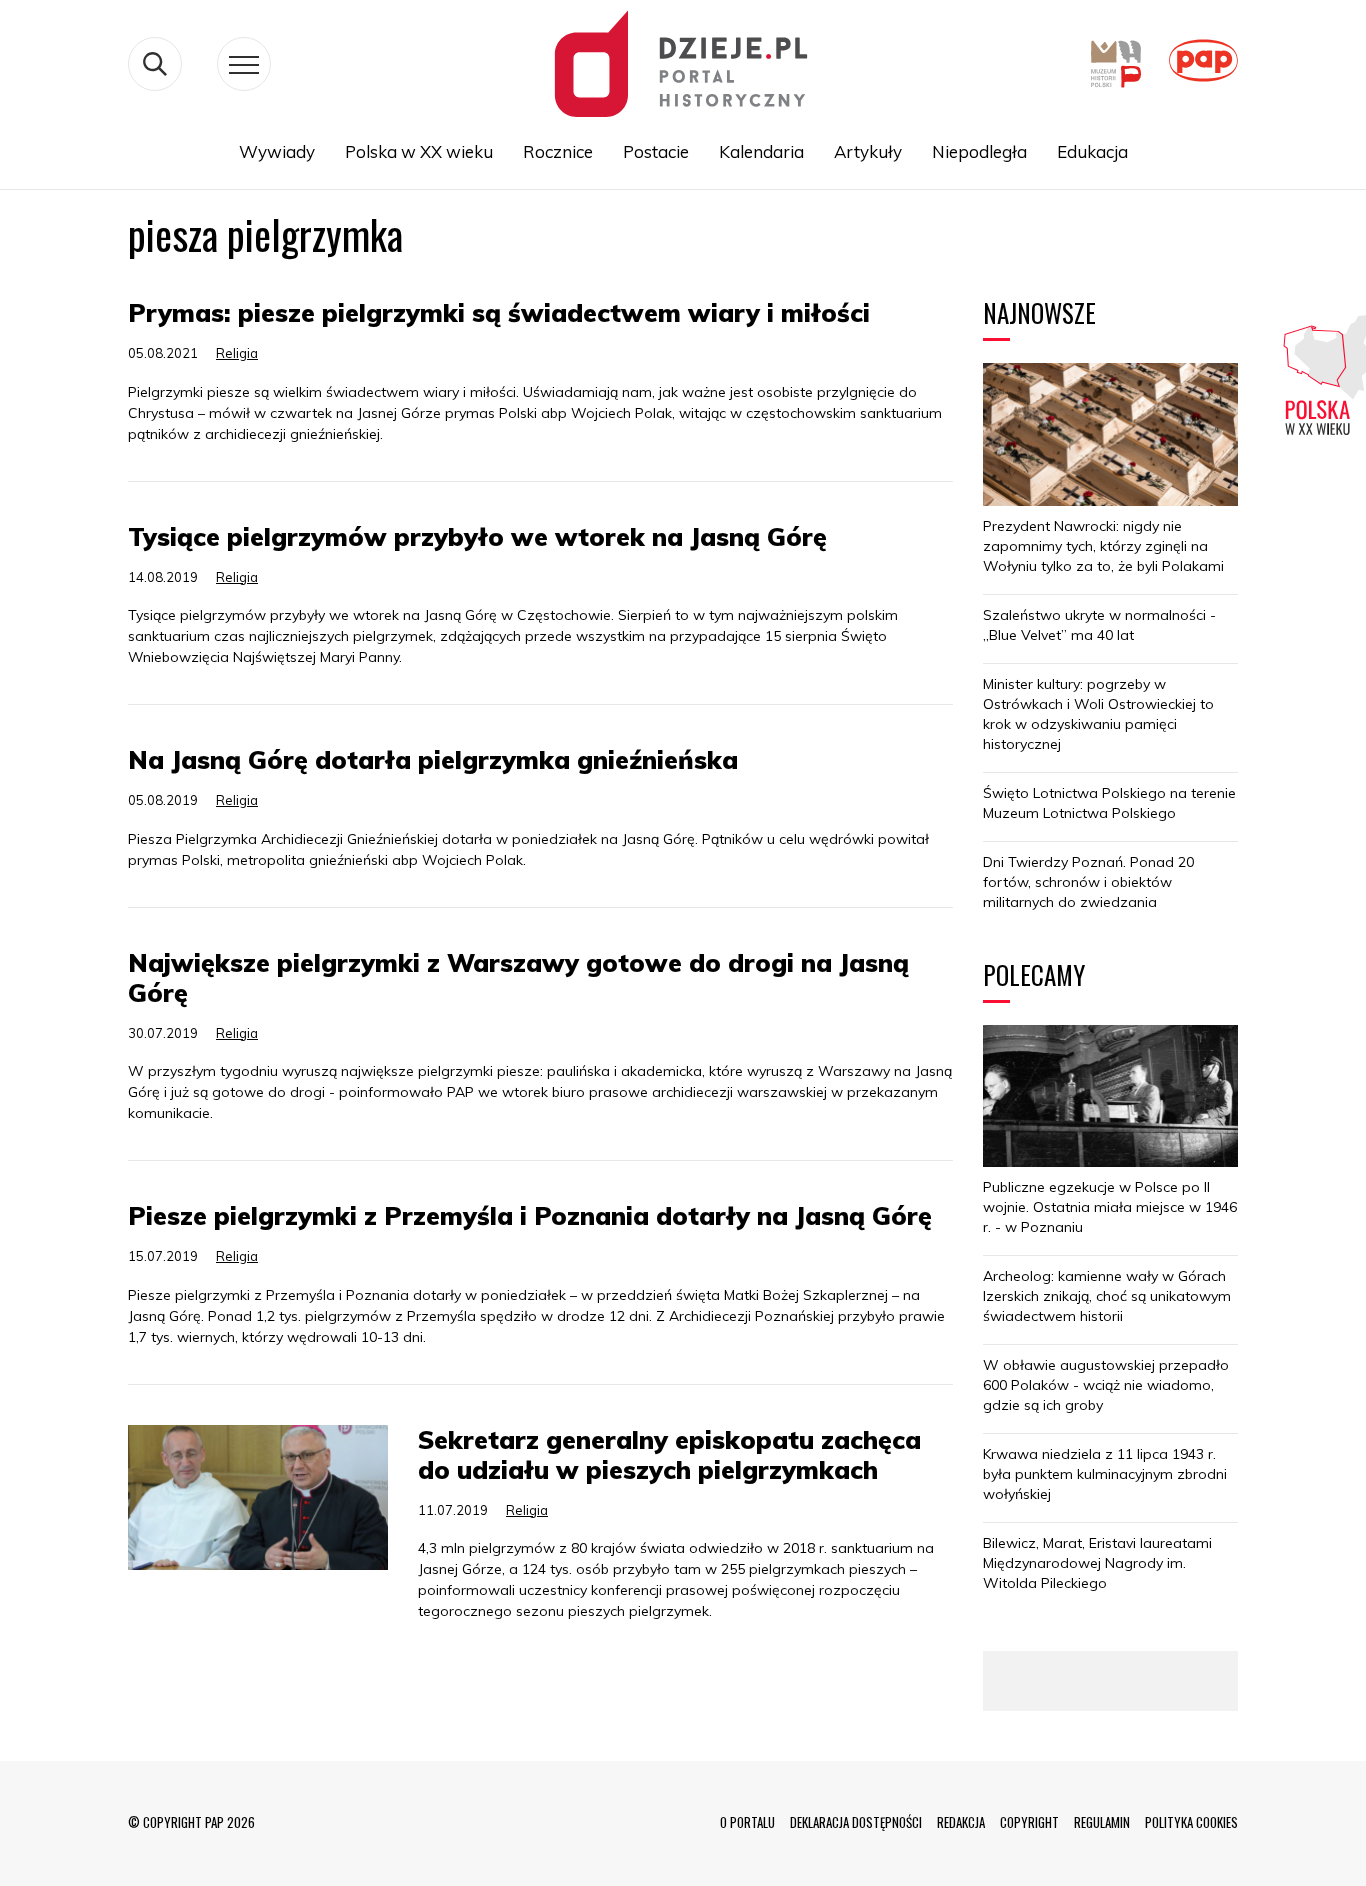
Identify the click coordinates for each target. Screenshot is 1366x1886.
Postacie (656, 151)
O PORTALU (747, 1822)
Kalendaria (761, 151)
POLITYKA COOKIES (1191, 1822)
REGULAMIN (1102, 1822)
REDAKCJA (961, 1822)
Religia (237, 353)
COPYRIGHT (1029, 1822)
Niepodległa (979, 151)
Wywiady (277, 151)
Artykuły (868, 151)
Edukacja (1092, 151)
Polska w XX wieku (419, 151)
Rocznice (558, 151)
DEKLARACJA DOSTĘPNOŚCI (856, 1822)
